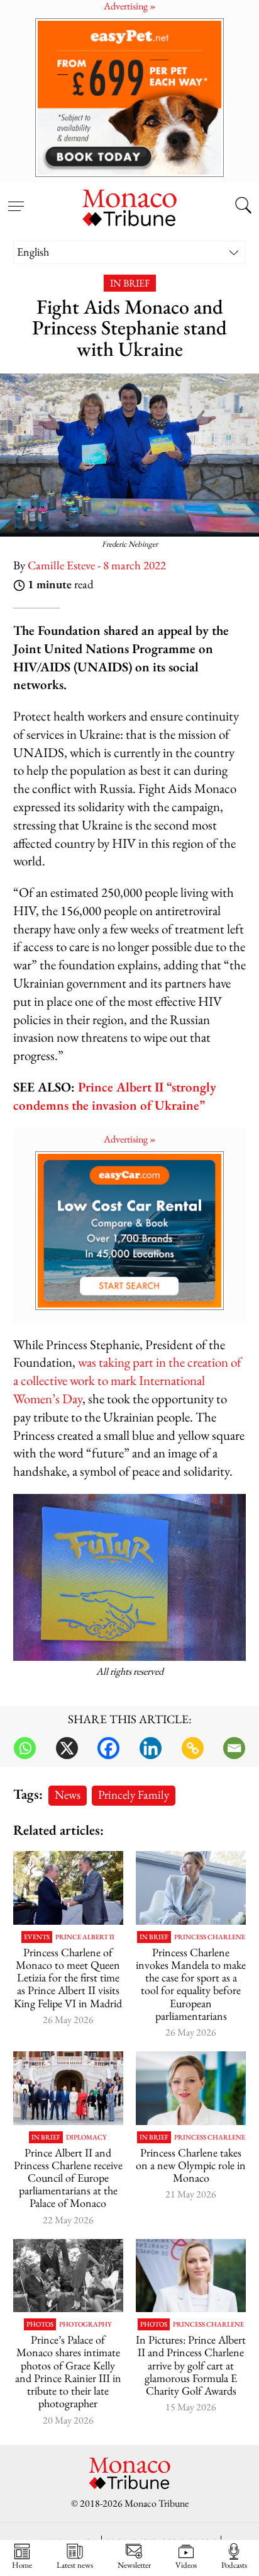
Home (22, 2565)
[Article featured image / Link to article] (68, 2276)
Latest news (75, 2565)
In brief (130, 283)
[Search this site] (243, 207)
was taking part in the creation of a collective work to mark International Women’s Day (127, 1380)
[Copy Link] (193, 1748)
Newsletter (134, 2565)
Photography (85, 2324)
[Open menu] (16, 199)
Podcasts (234, 2565)
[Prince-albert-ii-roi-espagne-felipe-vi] (68, 1888)
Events (37, 1937)
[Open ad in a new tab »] (129, 97)
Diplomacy (86, 2137)
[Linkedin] (151, 1748)
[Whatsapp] (25, 1748)
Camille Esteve (61, 565)
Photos (40, 2324)
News (68, 1795)
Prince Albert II (85, 1937)
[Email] (234, 1748)
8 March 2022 (135, 565)
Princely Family (134, 1795)
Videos (186, 2565)
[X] (67, 1748)
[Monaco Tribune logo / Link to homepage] (129, 206)
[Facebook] (108, 1748)
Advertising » (130, 1139)
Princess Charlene (210, 1937)
